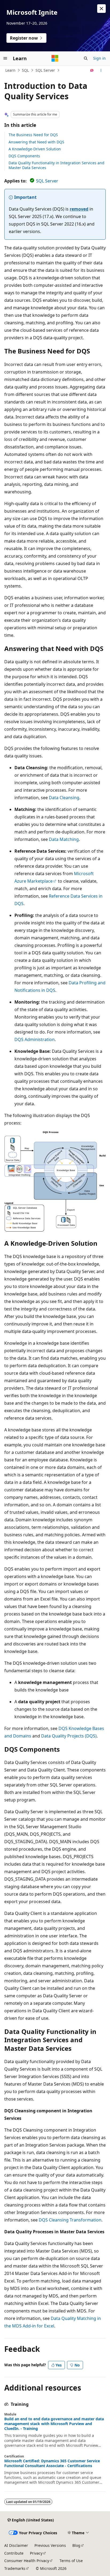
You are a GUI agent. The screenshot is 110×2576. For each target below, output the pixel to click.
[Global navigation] (5, 58)
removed (79, 209)
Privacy (36, 2553)
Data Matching (64, 839)
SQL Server (45, 70)
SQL (25, 70)
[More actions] (101, 70)
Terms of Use (71, 2561)
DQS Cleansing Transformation (70, 2220)
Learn (10, 70)
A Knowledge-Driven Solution (35, 149)
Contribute (14, 2553)
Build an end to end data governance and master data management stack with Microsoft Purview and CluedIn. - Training (54, 2424)
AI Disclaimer (16, 2545)
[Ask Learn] (92, 70)
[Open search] (86, 58)
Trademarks (15, 2568)
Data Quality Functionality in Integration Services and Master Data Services (56, 165)
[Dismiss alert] (101, 9)
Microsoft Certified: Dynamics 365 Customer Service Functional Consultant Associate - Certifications (52, 2463)
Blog (76, 2545)
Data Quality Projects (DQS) (69, 1736)
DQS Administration (35, 1039)
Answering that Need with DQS (36, 142)
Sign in (99, 58)
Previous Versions (50, 2545)
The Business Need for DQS (33, 135)
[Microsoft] (55, 58)
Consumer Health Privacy (27, 2561)
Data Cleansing (64, 798)
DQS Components (24, 156)
